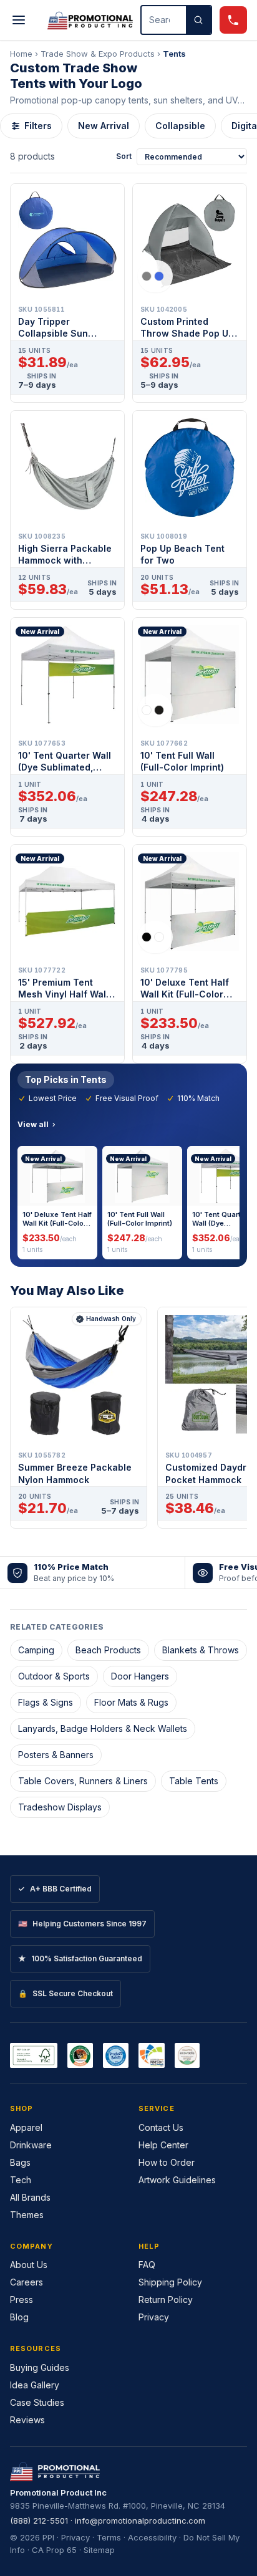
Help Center (163, 2145)
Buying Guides (40, 2367)
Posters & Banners (56, 1755)
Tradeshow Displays (60, 1807)
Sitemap (99, 2550)
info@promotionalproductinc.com (140, 2521)
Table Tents (194, 1781)
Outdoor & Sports (54, 1676)
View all (33, 1124)
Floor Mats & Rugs (131, 1702)
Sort (124, 156)
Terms (109, 2537)
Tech (21, 2180)
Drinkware (31, 2145)
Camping (36, 1650)
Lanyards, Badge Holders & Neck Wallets (103, 1728)
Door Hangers (140, 1676)
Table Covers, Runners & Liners (83, 1781)
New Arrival (104, 126)
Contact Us (161, 2127)
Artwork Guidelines (177, 2180)
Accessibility (152, 2537)
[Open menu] (19, 20)
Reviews (27, 2420)
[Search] (198, 20)
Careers (27, 2282)
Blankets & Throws (201, 1650)
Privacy (154, 2317)
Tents (174, 54)
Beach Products (108, 1650)
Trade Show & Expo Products (98, 54)
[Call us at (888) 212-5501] (233, 20)
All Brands (30, 2197)
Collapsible (180, 126)
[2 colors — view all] (155, 276)
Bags (20, 2162)
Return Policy (166, 2300)
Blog (19, 2317)
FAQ (147, 2265)
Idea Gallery (35, 2385)
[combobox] (164, 20)
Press (22, 2300)
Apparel (26, 2127)
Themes (27, 2215)
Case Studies (37, 2402)
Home (21, 54)
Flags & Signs (46, 1702)
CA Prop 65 (54, 2550)
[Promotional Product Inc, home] (90, 20)
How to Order (167, 2162)
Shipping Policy (170, 2282)
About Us (29, 2265)
